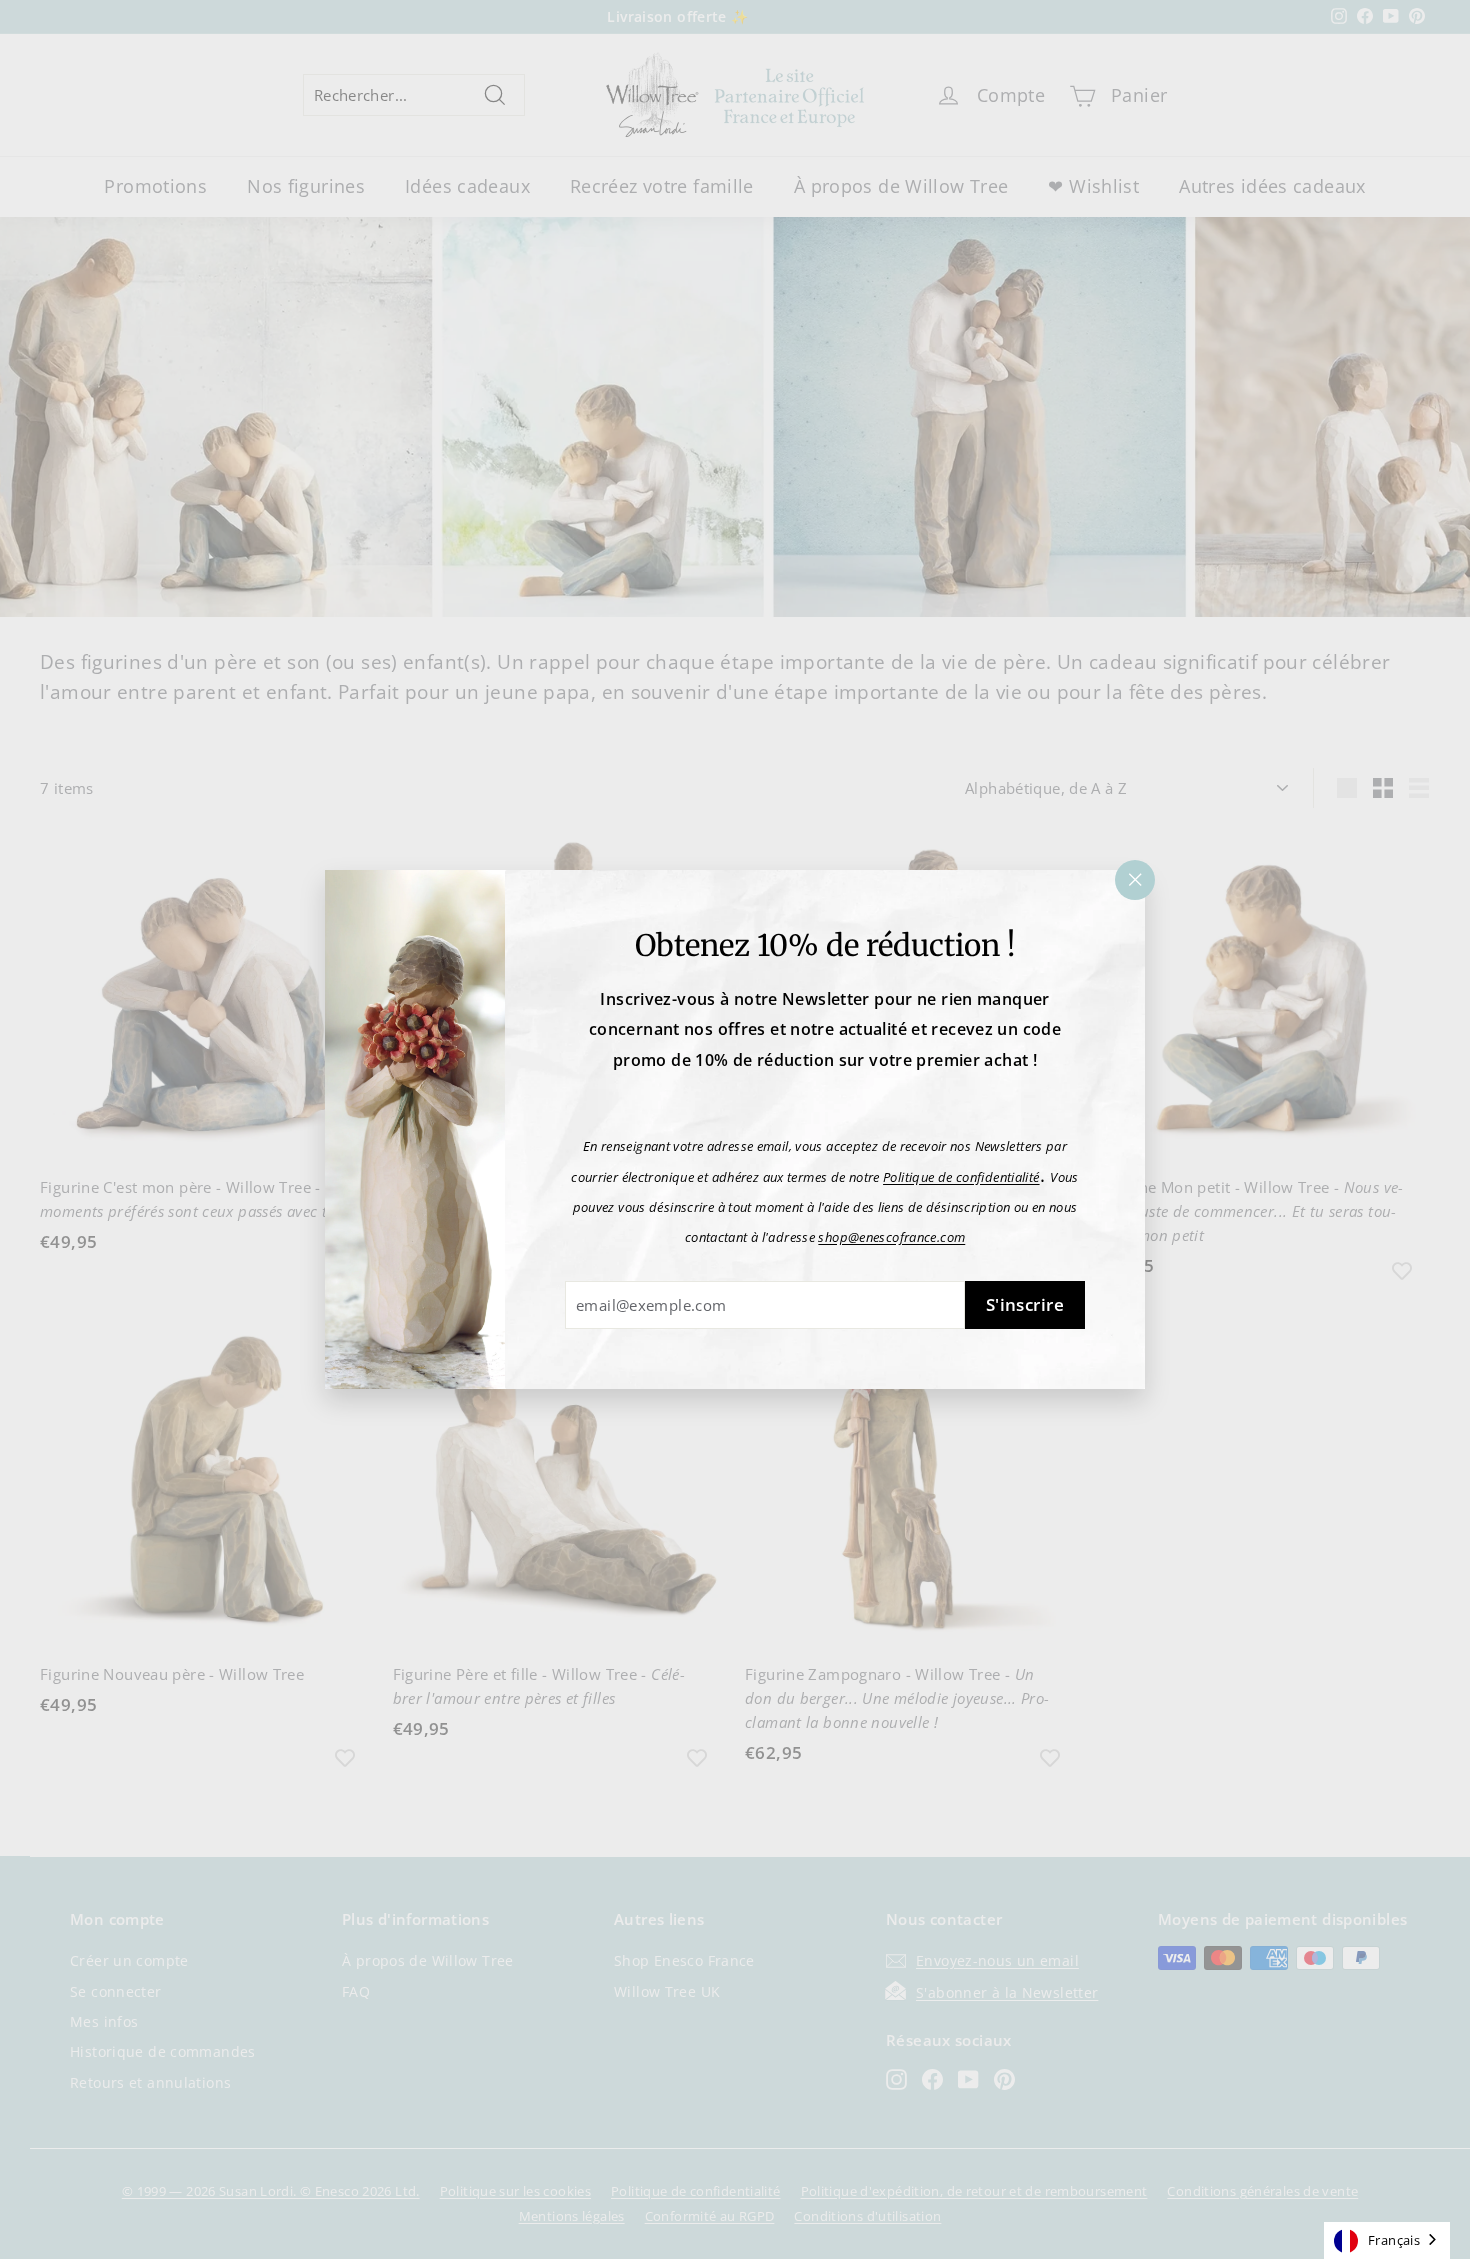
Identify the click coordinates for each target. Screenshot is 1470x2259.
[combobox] (1387, 2240)
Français (1394, 2240)
